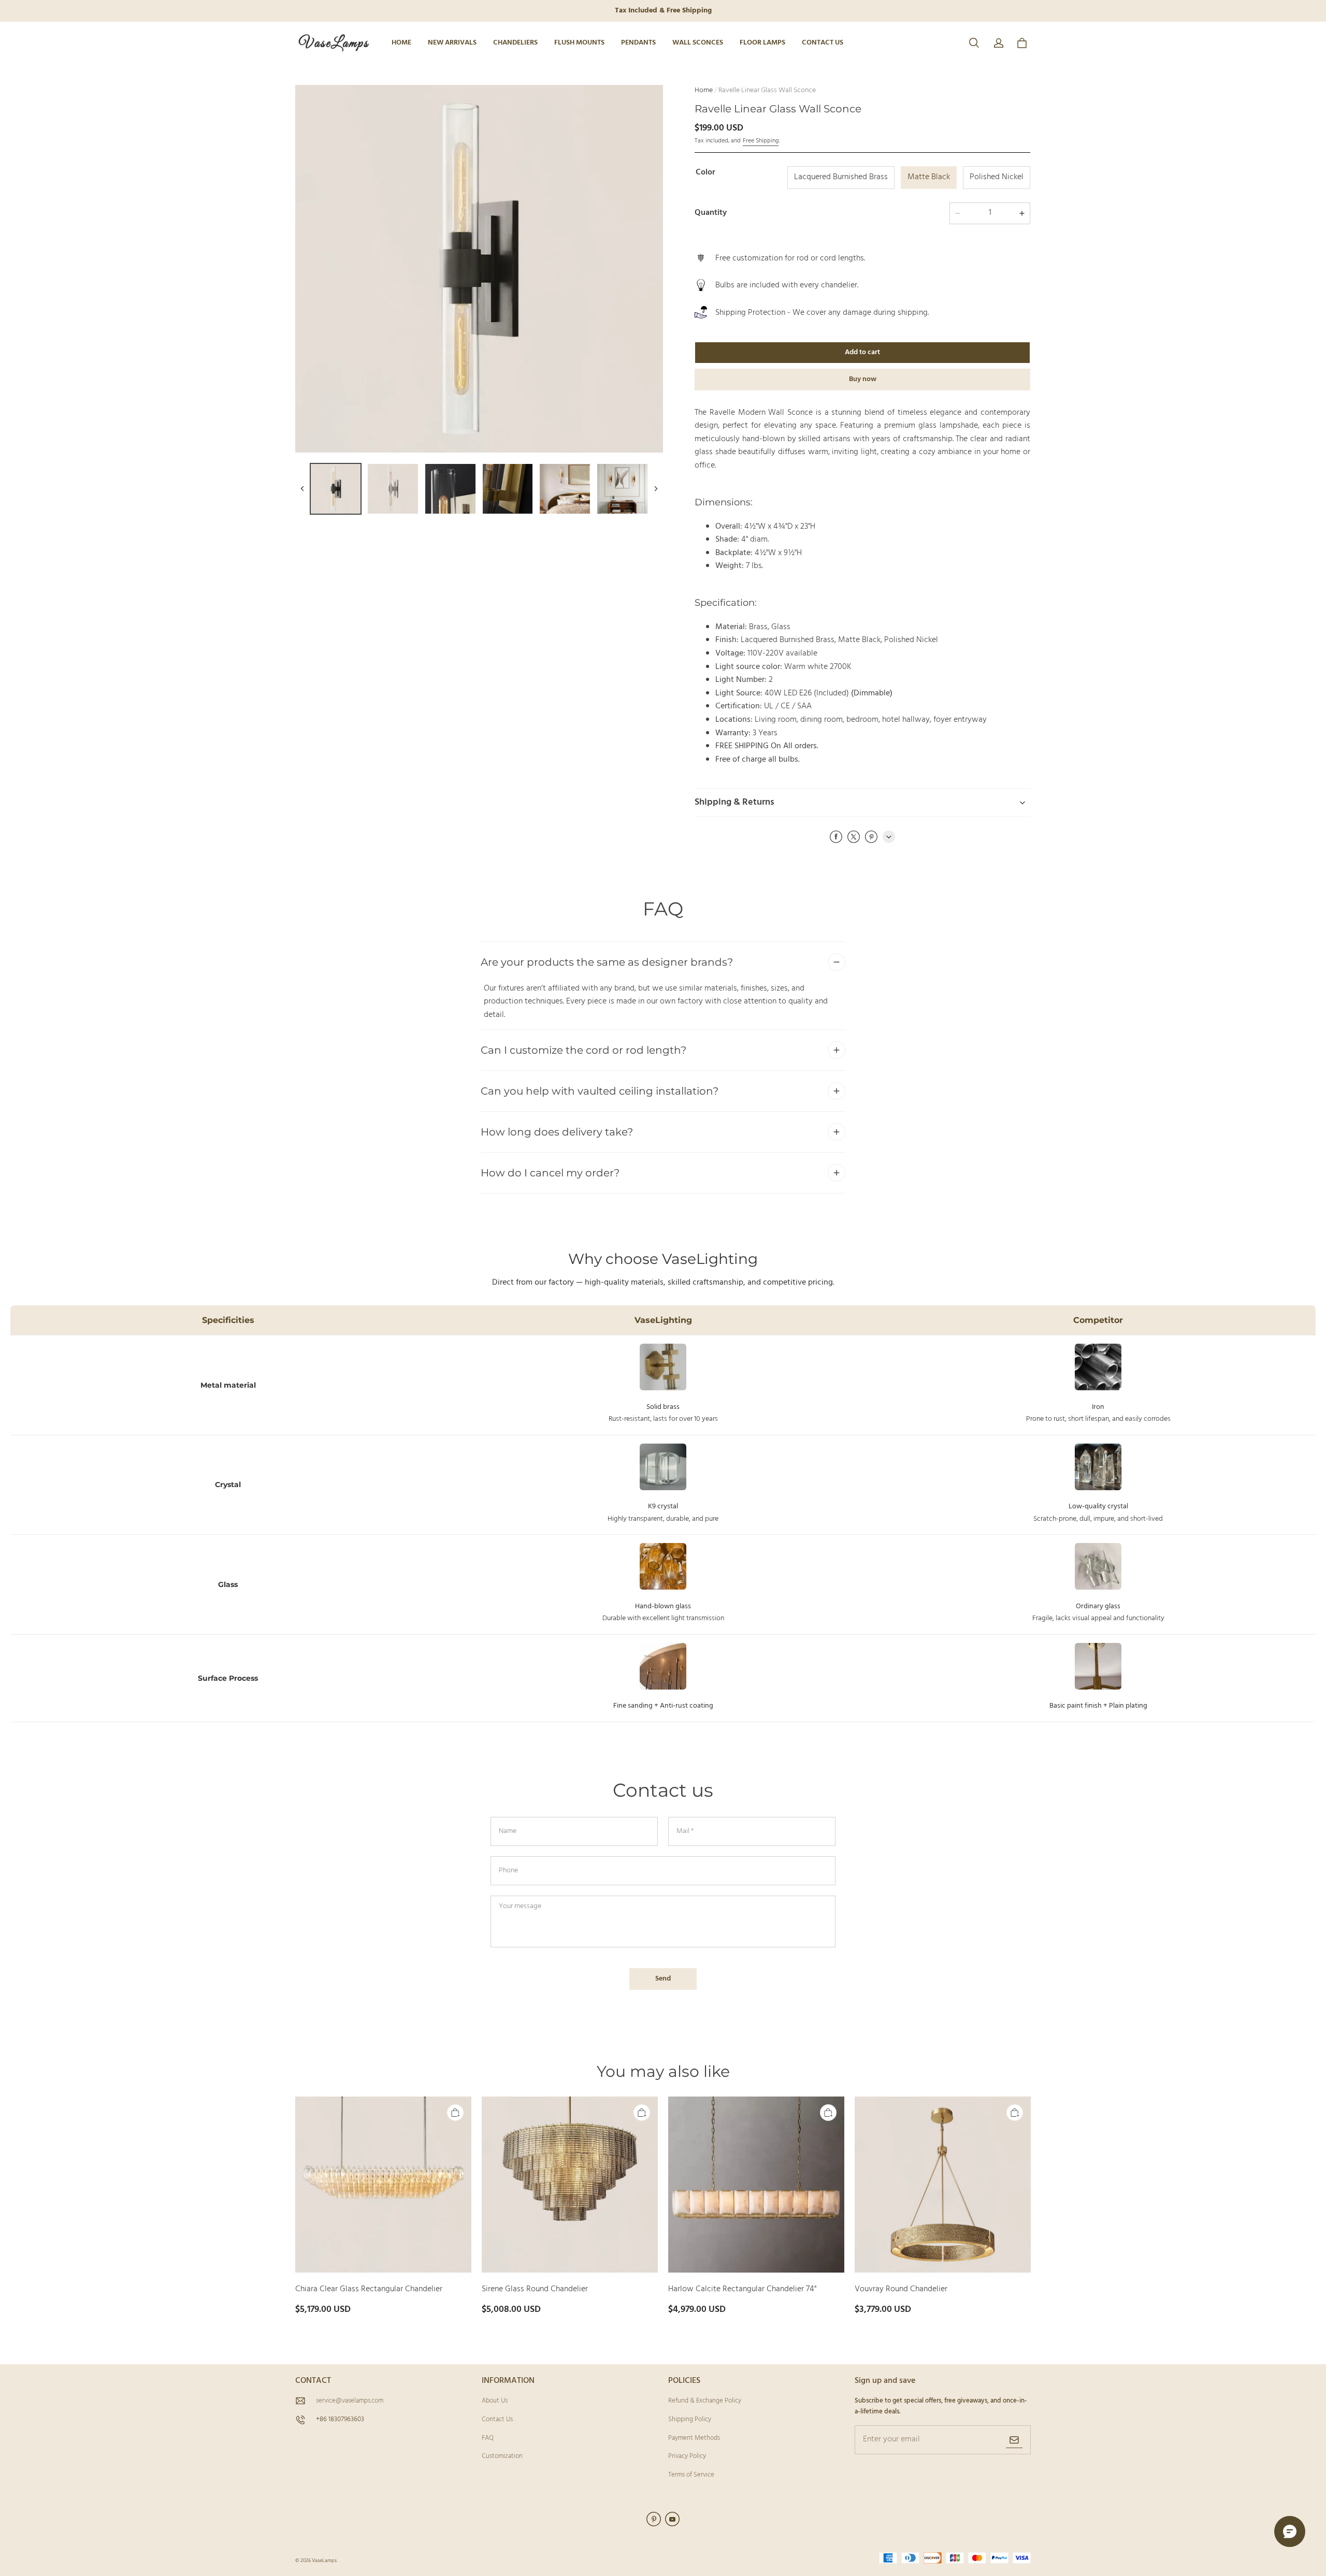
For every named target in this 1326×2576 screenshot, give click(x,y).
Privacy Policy (687, 2456)
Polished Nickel (997, 177)
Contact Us (497, 2419)
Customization (502, 2456)
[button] (974, 43)
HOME (401, 43)
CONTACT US (823, 43)
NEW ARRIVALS (452, 43)
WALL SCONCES (698, 43)
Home (704, 90)
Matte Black (929, 177)
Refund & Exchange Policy (705, 2401)
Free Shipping (761, 141)
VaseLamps (324, 2560)
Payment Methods (694, 2438)
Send (663, 1979)
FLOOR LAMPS (762, 43)
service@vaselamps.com (350, 2401)
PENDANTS (638, 43)
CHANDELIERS (515, 43)
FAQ (488, 2438)
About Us (495, 2401)
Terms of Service (691, 2475)
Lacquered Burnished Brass (841, 177)
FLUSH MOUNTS (579, 43)
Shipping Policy (690, 2419)
